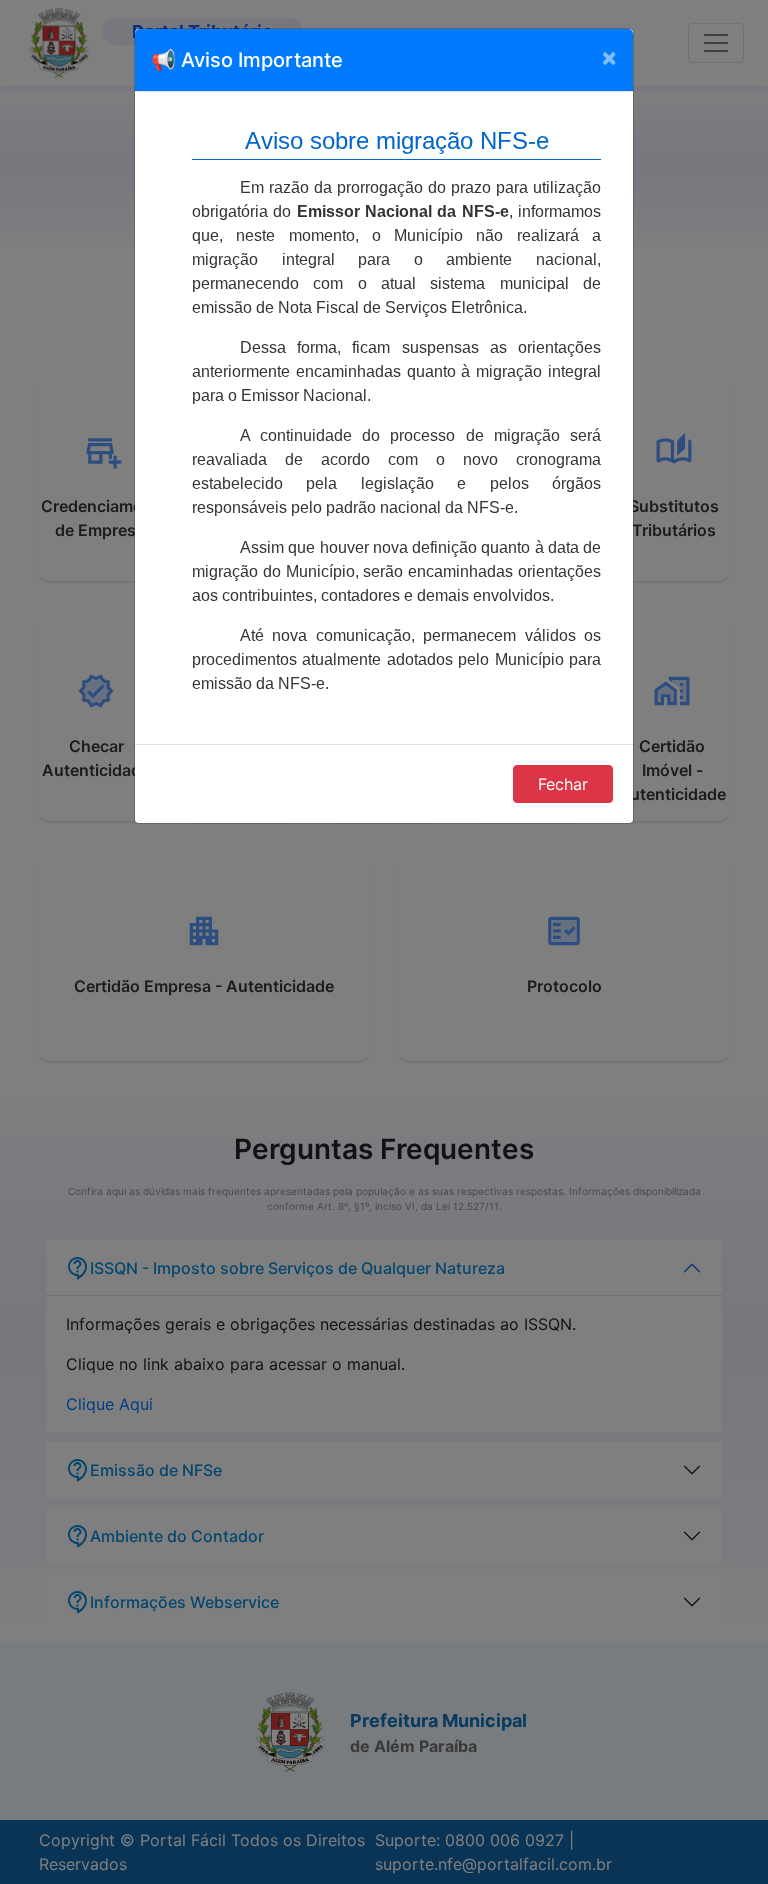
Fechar (563, 784)
